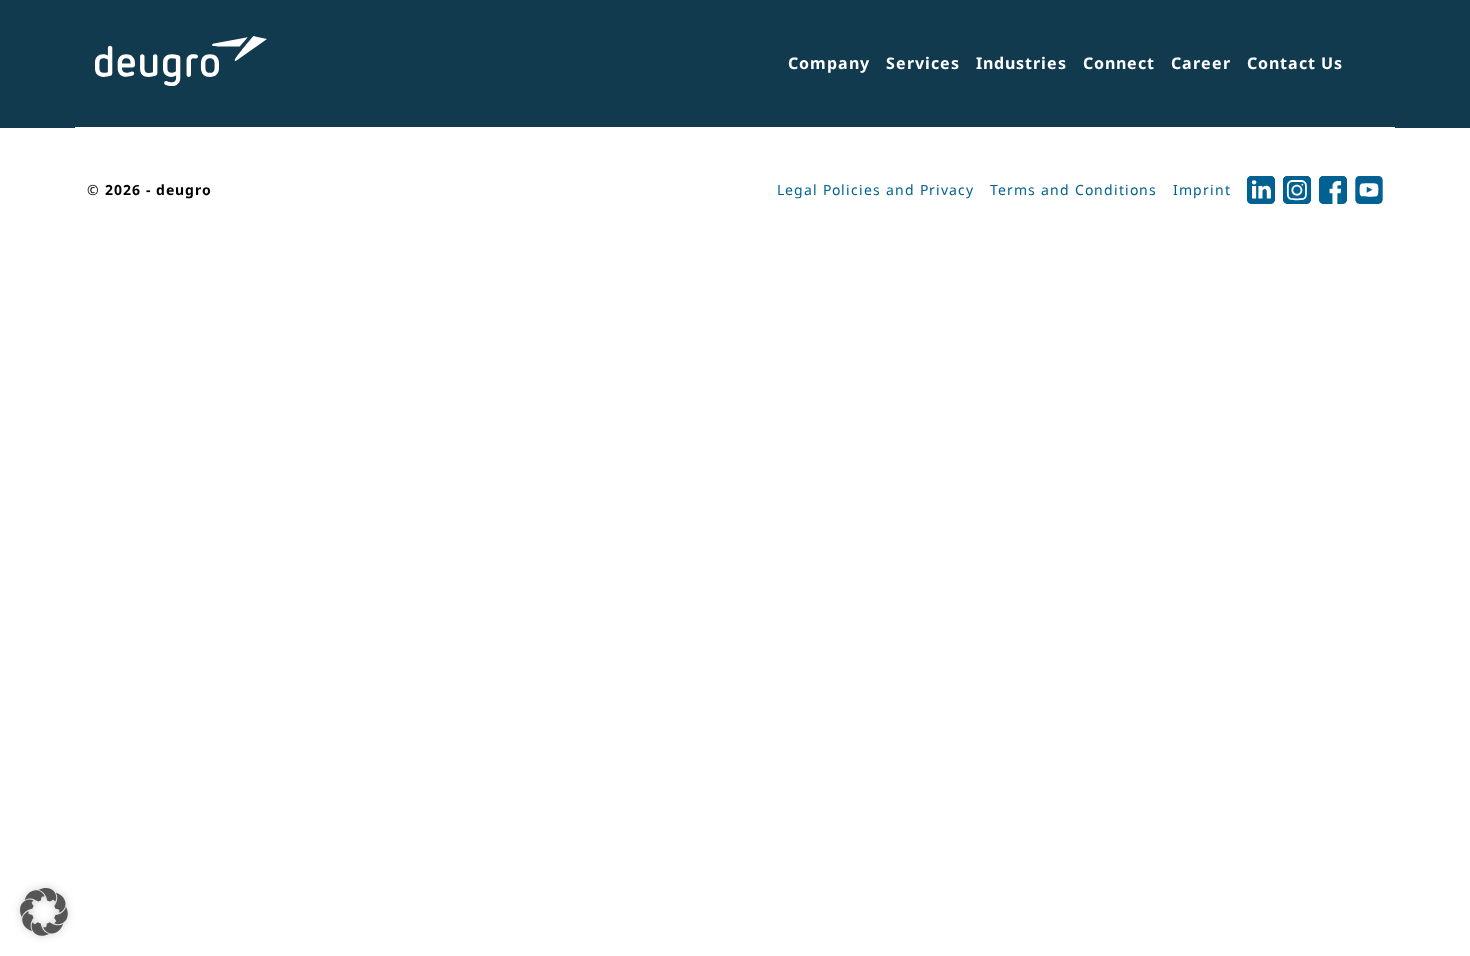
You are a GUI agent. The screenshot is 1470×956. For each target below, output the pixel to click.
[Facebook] (1333, 190)
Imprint (1202, 189)
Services (923, 63)
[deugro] (181, 61)
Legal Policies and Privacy (875, 189)
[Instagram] (1297, 190)
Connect (1119, 63)
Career (1201, 63)
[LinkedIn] (1261, 190)
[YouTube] (1369, 190)
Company (829, 63)
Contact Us (1295, 63)
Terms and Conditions (1073, 189)
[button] (44, 912)
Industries (1021, 63)
